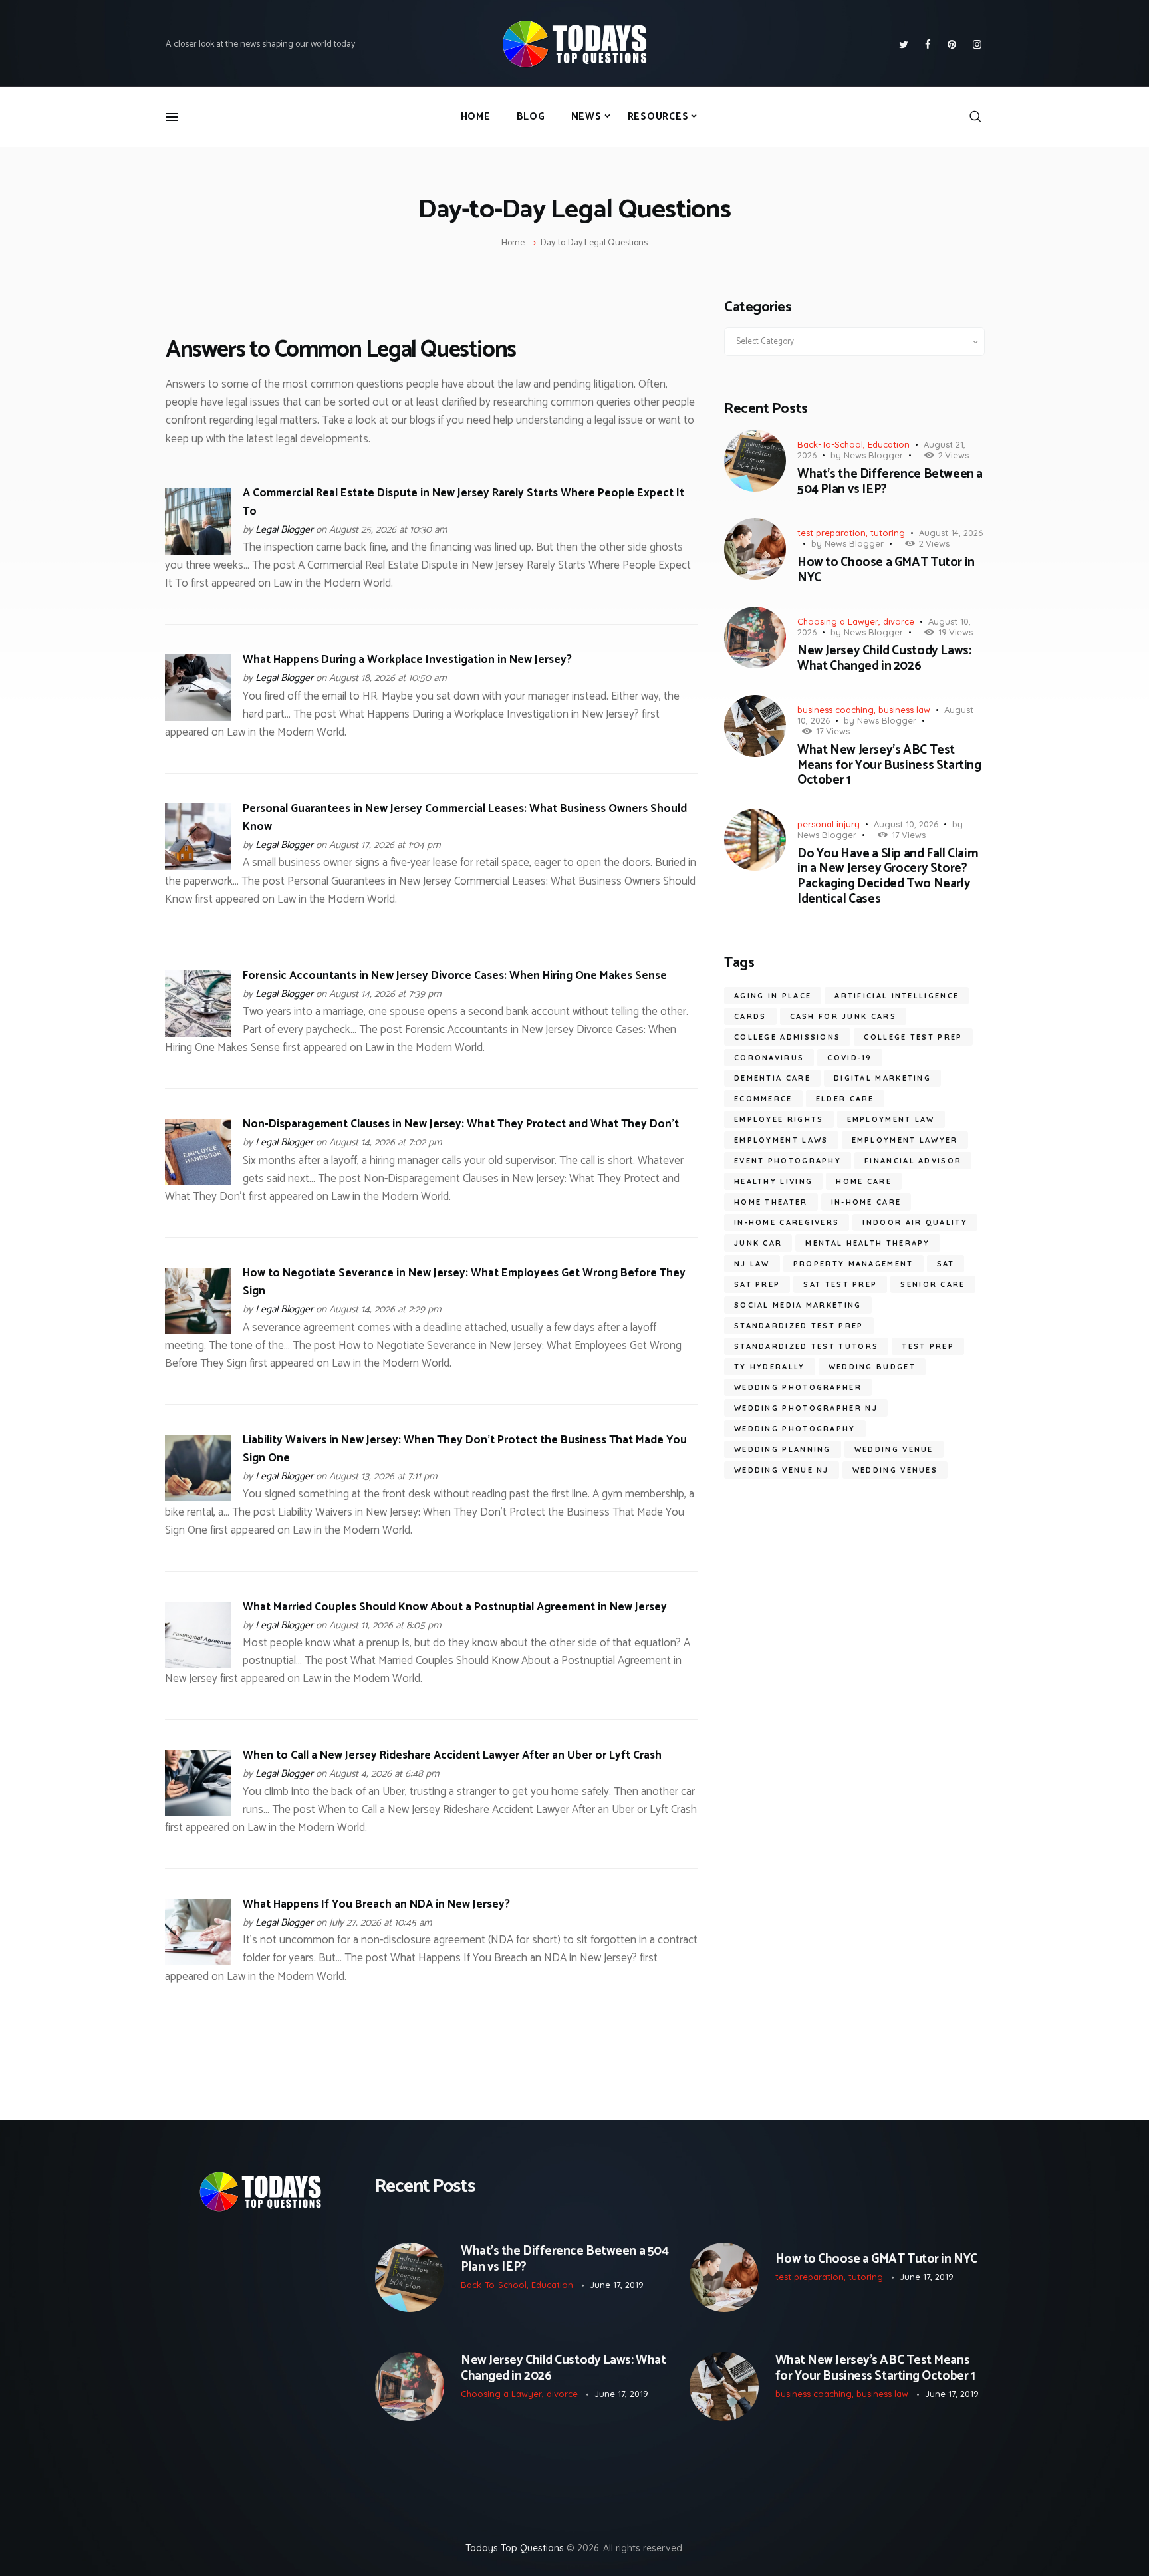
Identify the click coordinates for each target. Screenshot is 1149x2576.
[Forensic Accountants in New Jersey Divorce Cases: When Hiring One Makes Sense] (198, 979)
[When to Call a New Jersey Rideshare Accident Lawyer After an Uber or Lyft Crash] (198, 1759)
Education (889, 444)
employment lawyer (905, 1140)
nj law (752, 1264)
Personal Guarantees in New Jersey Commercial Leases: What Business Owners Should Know (465, 818)
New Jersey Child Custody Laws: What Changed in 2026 (884, 659)
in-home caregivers (787, 1222)
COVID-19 (849, 1058)
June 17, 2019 (617, 2285)
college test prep (913, 1037)
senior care (933, 1284)
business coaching (835, 710)
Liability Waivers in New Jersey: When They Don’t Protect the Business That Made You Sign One (465, 1449)
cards (750, 1016)
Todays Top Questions (515, 2548)
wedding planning (783, 1449)
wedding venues (895, 1470)
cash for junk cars (843, 1016)
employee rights (779, 1119)
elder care (845, 1099)
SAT (946, 1264)
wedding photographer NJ (806, 1408)
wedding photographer (798, 1387)
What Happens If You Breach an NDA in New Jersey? (376, 1904)
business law (904, 710)
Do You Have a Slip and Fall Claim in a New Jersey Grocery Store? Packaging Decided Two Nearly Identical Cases (888, 877)
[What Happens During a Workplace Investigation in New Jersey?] (198, 663)
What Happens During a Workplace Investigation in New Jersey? (407, 660)
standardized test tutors (806, 1346)
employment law (891, 1119)
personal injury (829, 824)
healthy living (773, 1181)
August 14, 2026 (951, 533)
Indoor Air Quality (915, 1222)
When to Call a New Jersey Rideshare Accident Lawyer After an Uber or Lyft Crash (452, 1755)
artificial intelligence (897, 996)
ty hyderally (770, 1367)
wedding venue (894, 1449)
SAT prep (757, 1284)
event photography (788, 1161)
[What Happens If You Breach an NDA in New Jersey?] (198, 1908)
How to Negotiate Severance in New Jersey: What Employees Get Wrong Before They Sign (464, 1282)
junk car (758, 1243)
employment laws (781, 1140)
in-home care (866, 1202)
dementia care (772, 1078)
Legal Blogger (284, 530)
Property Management (853, 1264)
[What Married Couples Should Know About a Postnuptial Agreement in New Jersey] (198, 1610)
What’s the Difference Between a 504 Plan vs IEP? (890, 482)
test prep (928, 1346)
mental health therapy (867, 1243)
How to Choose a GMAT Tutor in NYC (886, 571)
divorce (899, 621)
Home (513, 243)
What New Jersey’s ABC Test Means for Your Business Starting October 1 (889, 766)
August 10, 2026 (906, 824)
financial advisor (913, 1161)
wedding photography (795, 1429)
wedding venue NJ (782, 1470)
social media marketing (798, 1305)
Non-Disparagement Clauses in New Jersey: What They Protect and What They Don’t (461, 1124)
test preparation (831, 533)
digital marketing (882, 1078)
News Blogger (873, 455)
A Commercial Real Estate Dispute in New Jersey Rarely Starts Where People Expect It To (463, 502)
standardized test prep (799, 1326)
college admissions (787, 1037)
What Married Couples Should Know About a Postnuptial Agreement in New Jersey (455, 1607)
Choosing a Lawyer (838, 621)
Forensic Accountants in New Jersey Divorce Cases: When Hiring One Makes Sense (455, 976)
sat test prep (840, 1284)
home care (864, 1181)
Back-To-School (830, 444)
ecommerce (763, 1099)
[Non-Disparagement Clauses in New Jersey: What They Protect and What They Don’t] (198, 1127)
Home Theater (771, 1202)
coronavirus (769, 1058)
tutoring (888, 533)
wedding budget (872, 1367)
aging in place (773, 996)
